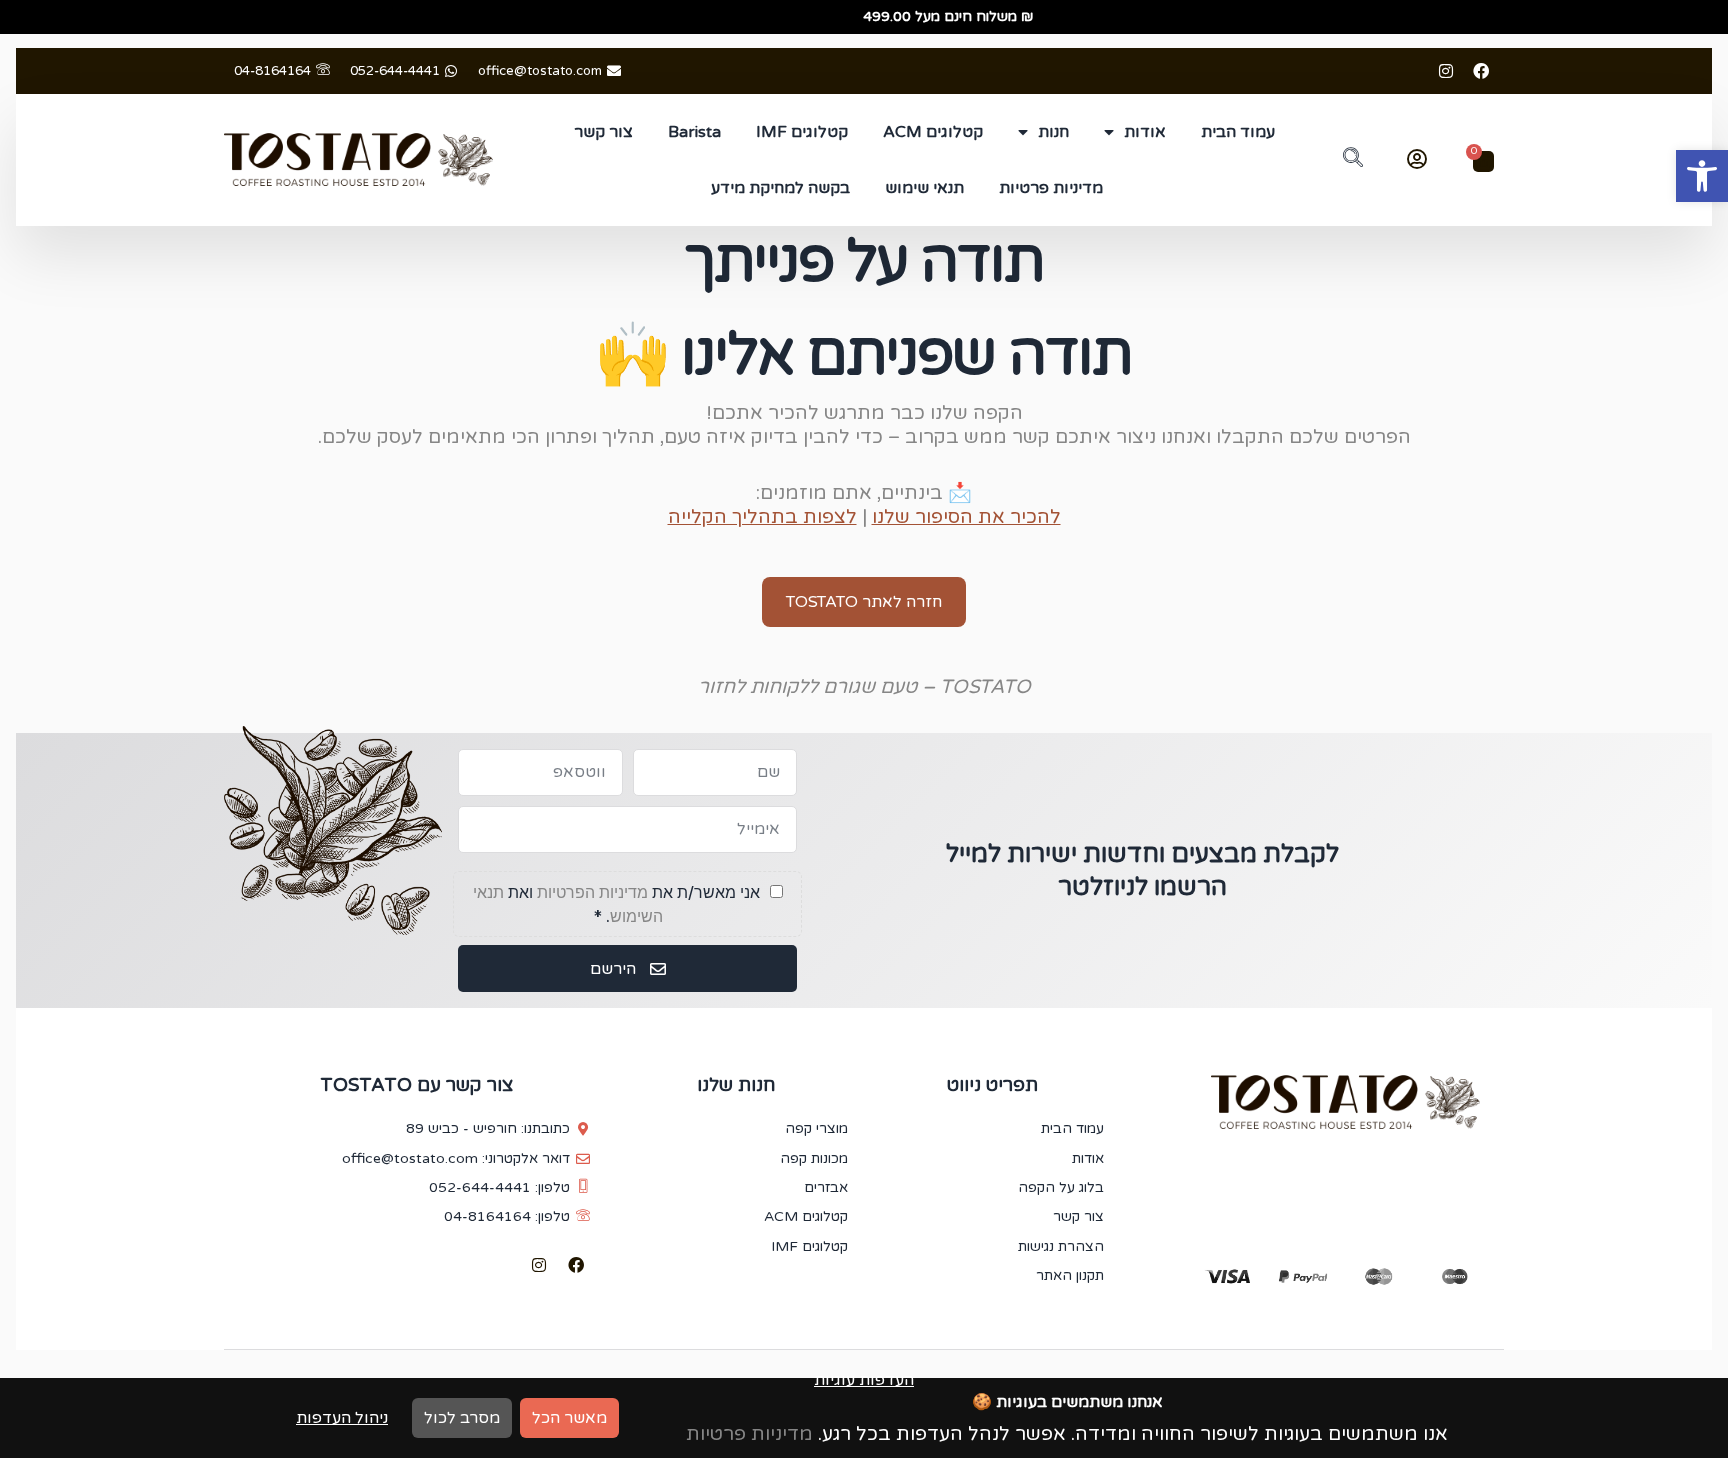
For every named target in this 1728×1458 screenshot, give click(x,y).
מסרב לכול (462, 1418)
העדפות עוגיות (864, 1380)
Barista (694, 132)
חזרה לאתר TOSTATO (864, 602)
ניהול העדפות (342, 1418)
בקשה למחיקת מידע (780, 188)
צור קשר (603, 132)
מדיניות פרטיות (1051, 188)
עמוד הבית (1238, 132)
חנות (1053, 132)
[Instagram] (1446, 71)
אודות (1145, 132)
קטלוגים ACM (933, 132)
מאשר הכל (569, 1418)
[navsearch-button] (1353, 160)
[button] (1702, 176)
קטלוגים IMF (802, 132)
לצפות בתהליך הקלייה (762, 516)
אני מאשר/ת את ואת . (618, 904)
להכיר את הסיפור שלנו (966, 516)
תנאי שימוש (924, 188)
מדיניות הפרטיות (592, 892)
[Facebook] (1481, 71)
